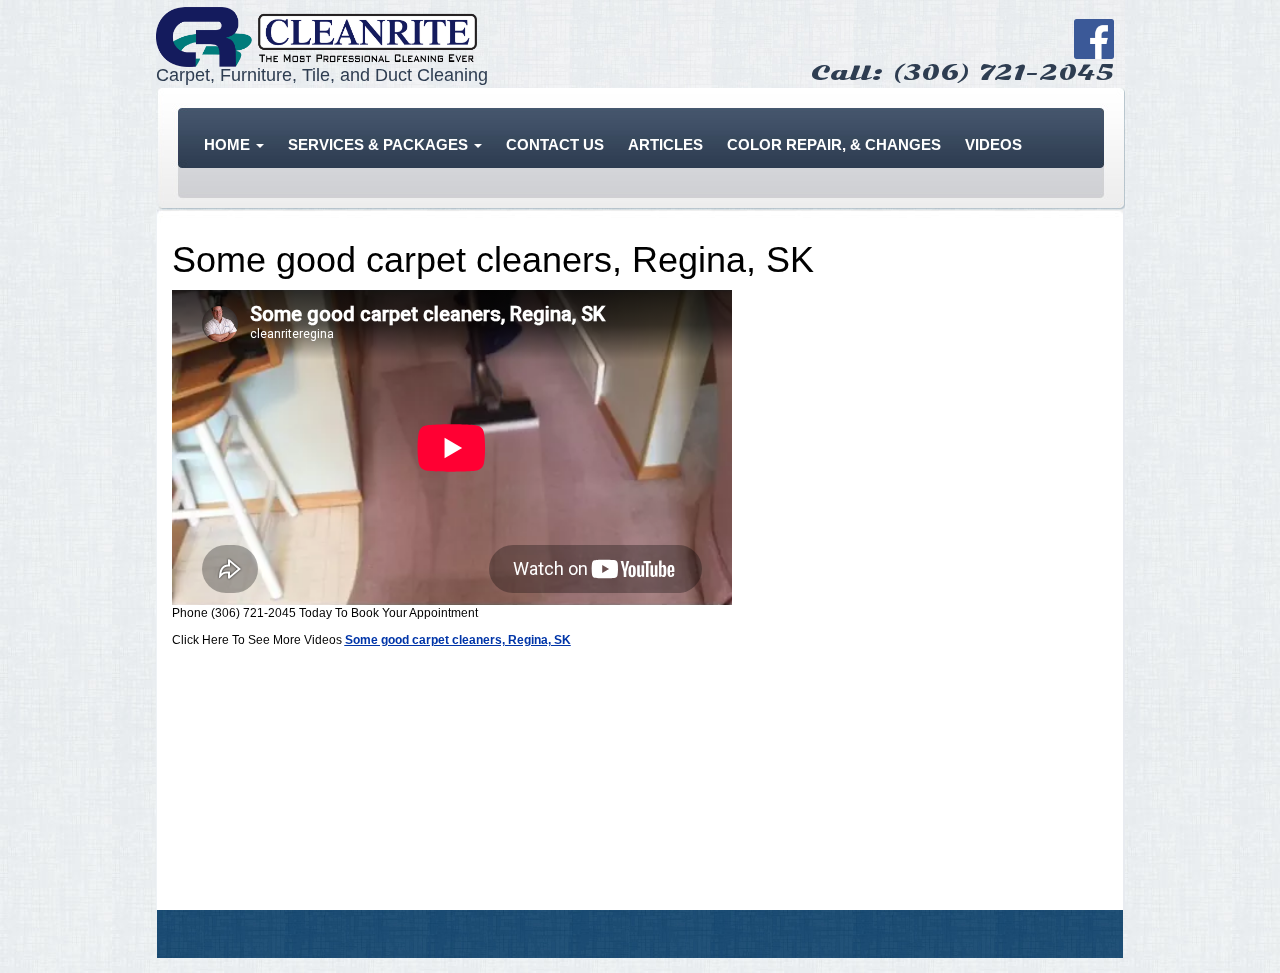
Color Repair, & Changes (834, 144)
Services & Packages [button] (380, 144)
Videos (993, 144)
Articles (665, 144)
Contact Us (555, 144)
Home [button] (229, 144)
